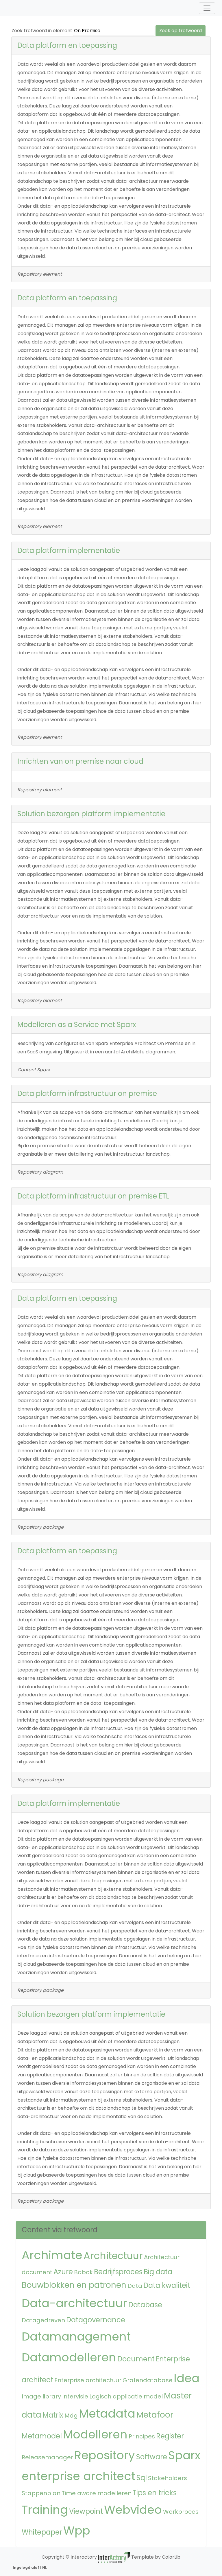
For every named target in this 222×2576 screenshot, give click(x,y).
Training (45, 2510)
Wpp (77, 2531)
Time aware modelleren (97, 2493)
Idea (187, 2378)
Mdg (71, 2416)
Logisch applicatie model (126, 2396)
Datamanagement (76, 2336)
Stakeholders (168, 2478)
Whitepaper (42, 2532)
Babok (83, 2272)
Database (145, 2305)
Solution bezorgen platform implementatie (91, 814)
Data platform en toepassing (67, 45)
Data (135, 2286)
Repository (105, 2455)
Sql (142, 2478)
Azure (63, 2272)
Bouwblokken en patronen (74, 2285)
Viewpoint (86, 2511)
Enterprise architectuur (88, 2380)
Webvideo (133, 2510)
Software (152, 2457)
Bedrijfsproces (118, 2272)
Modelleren (95, 2434)
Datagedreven (43, 2320)
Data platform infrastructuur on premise (87, 1094)
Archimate (52, 2255)
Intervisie (75, 2396)
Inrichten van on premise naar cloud (80, 761)
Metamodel (42, 2436)
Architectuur (113, 2256)
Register (170, 2436)
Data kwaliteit (167, 2285)
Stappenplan (41, 2493)
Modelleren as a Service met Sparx (77, 1025)
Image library (41, 2396)
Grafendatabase (148, 2380)
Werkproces (181, 2512)
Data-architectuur (74, 2303)
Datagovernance (96, 2320)
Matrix (53, 2415)
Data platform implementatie (69, 550)
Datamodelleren (69, 2357)
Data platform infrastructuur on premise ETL (93, 1196)
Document (136, 2359)
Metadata (107, 2414)
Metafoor (155, 2415)
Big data (158, 2272)
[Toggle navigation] (207, 8)
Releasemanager (47, 2457)
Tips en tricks (155, 2493)
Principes (142, 2436)
